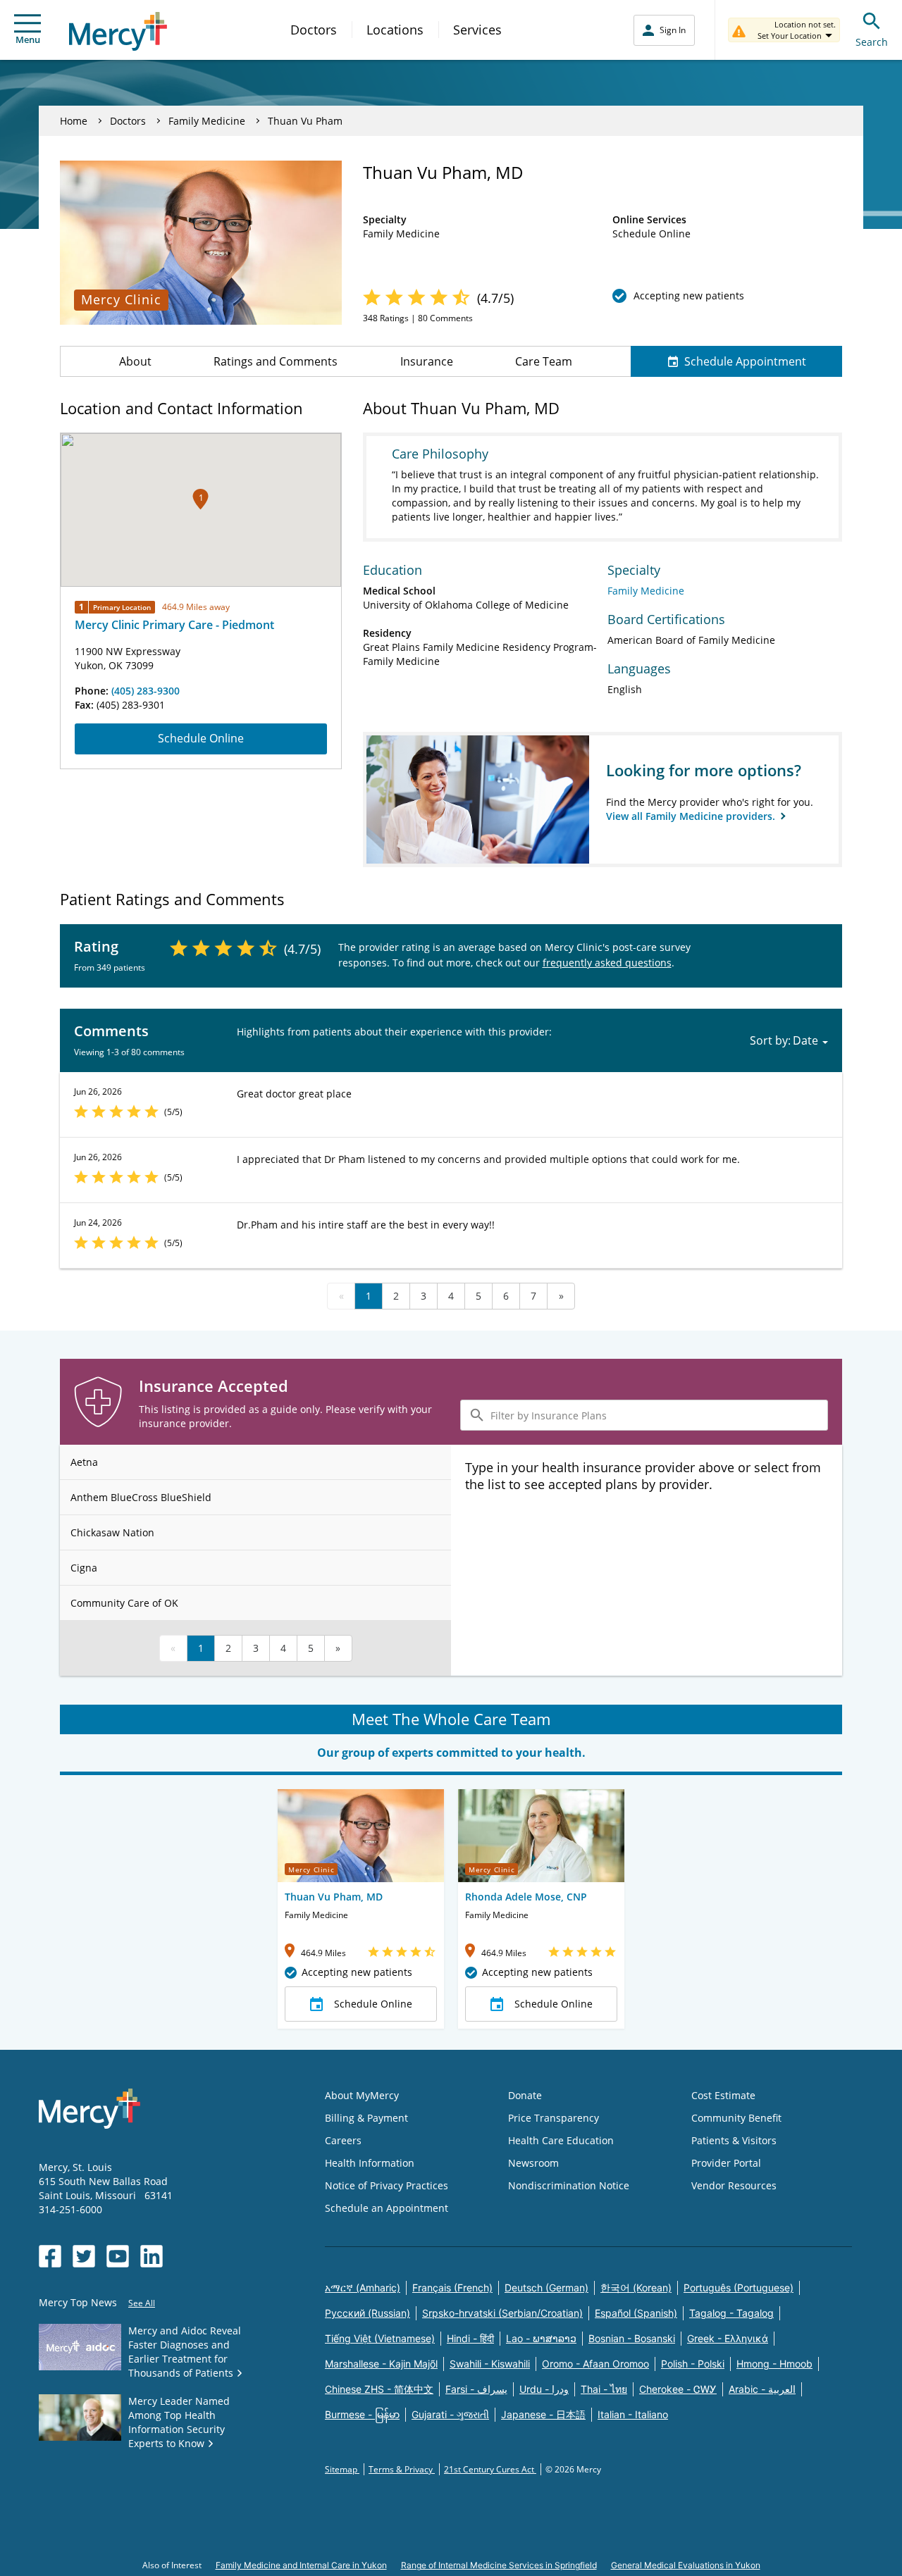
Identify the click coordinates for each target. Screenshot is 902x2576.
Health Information (370, 2163)
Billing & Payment (366, 2118)
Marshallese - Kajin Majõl (381, 2364)
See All (142, 2303)
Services (477, 30)
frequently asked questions (607, 963)
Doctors (314, 30)
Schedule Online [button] (373, 2004)
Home (74, 121)
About (135, 361)
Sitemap (342, 2469)
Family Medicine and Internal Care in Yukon (301, 2565)
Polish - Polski (693, 2364)
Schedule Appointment (745, 361)
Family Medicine (207, 121)
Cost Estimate (723, 2095)
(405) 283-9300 (146, 691)
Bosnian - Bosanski (632, 2338)
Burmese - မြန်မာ (362, 2414)
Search (872, 42)
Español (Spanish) (636, 2313)
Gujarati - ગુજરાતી (450, 2414)
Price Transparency (554, 2118)
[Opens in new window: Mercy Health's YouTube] (118, 2256)
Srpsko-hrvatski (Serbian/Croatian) (502, 2313)
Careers (343, 2140)
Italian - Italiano (633, 2414)
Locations (395, 30)
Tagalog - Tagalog (731, 2313)
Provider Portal (726, 2163)
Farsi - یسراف (476, 2389)
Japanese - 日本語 (543, 2414)
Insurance (427, 361)
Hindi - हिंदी (470, 2338)
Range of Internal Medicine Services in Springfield (499, 2565)
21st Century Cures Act (490, 2469)
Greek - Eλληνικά (728, 2338)
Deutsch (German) (546, 2288)
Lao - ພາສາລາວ (541, 2338)
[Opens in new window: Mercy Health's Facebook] (50, 2256)
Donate (525, 2095)
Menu (28, 39)
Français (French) (452, 2288)
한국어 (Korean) (636, 2288)
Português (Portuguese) (739, 2288)
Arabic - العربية (762, 2389)
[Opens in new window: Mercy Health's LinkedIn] (152, 2256)
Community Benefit (736, 2118)
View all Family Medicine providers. (692, 816)
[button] (200, 499)
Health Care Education (561, 2140)
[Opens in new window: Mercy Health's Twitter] (84, 2256)
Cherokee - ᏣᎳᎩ (678, 2389)
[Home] (118, 31)
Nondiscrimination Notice (569, 2185)
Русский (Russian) (367, 2313)
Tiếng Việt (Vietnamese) (380, 2338)
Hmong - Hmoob (774, 2364)
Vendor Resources (734, 2185)
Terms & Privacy (402, 2469)
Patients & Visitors (734, 2140)
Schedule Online (201, 738)
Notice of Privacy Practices (387, 2185)
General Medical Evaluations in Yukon (686, 2565)
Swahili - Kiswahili (490, 2364)
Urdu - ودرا (544, 2389)
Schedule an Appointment (387, 2208)
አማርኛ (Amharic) (363, 2288)
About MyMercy (362, 2095)
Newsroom (533, 2163)
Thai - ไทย (604, 2389)
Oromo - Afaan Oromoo (595, 2364)
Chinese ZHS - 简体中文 (379, 2389)
